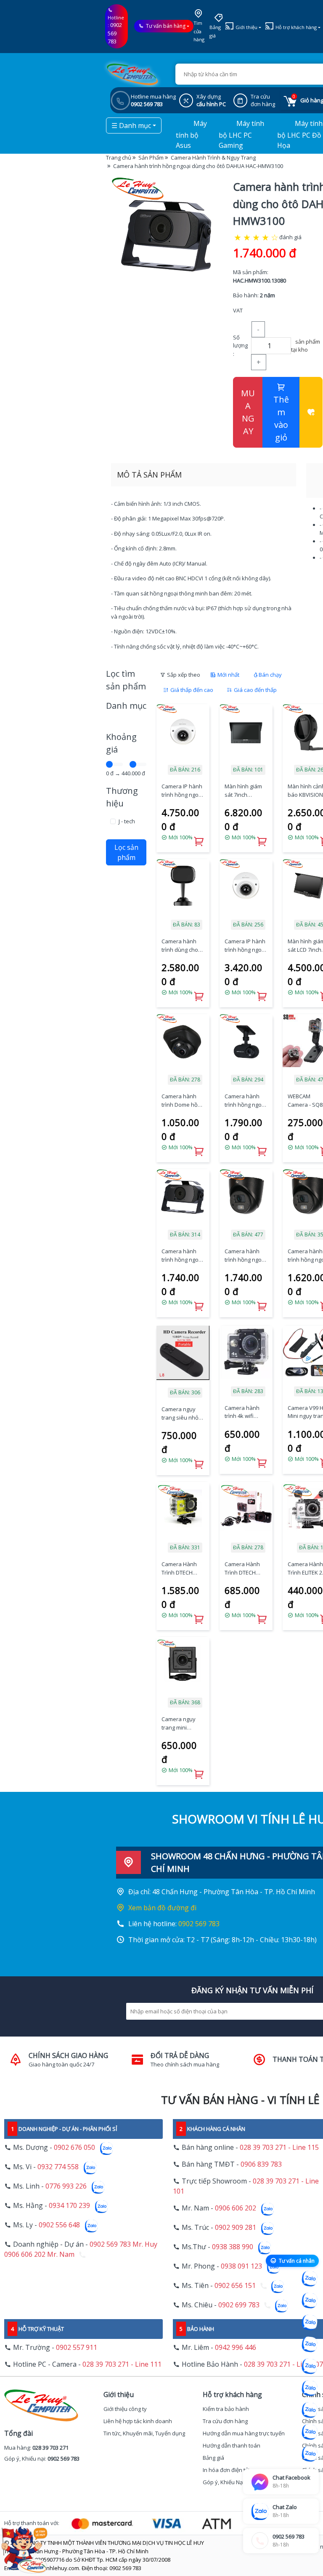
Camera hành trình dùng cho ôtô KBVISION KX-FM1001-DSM (182, 946)
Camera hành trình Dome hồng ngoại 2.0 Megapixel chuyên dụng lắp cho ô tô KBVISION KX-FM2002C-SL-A (183, 1101)
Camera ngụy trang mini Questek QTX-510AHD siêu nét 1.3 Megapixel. (182, 1723)
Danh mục (126, 706)
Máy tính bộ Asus (191, 135)
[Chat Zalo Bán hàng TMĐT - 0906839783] (310, 2301)
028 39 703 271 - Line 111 (122, 2364)
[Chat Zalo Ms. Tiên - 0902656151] (310, 2432)
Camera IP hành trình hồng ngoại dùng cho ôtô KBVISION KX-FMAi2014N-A (182, 791)
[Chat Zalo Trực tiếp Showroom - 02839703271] (310, 2322)
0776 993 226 (66, 2186)
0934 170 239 (69, 2205)
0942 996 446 (236, 2347)
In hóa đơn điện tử (226, 2470)
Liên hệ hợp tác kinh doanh (138, 2421)
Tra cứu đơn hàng (225, 2421)
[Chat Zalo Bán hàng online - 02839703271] (310, 2279)
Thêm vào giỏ (281, 418)
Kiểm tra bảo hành (226, 2409)
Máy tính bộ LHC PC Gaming (241, 135)
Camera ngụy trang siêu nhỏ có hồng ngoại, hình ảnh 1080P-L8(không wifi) (182, 1413)
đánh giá (290, 237)
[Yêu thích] (311, 412)
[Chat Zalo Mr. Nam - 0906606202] (310, 2344)
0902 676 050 (74, 2147)
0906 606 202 (236, 2208)
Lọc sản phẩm (126, 852)
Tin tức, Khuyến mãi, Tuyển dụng (144, 2433)
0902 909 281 (236, 2227)
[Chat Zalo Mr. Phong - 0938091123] (310, 2410)
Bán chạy (270, 675)
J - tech (127, 821)
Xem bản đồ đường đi (162, 1908)
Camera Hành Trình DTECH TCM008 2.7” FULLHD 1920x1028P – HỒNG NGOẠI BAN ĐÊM (179, 1568)
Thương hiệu (122, 797)
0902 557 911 (77, 2347)
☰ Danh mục (131, 125)
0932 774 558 (58, 2167)
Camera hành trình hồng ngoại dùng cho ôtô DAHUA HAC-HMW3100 (182, 1256)
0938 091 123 (241, 2266)
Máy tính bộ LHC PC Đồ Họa (300, 135)
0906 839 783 (261, 2164)
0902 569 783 (115, 33)
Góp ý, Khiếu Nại (223, 2482)
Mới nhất (228, 675)
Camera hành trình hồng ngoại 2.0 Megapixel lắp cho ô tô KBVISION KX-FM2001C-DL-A (245, 1101)
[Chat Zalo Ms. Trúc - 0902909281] (310, 2366)
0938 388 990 (233, 2247)
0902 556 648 (59, 2225)
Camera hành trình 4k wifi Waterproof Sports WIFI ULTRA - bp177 (242, 1412)
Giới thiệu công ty (125, 2409)
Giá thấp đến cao (191, 690)
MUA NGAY (248, 412)
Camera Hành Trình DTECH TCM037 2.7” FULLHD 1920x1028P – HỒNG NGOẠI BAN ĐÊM (242, 1568)
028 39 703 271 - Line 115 (279, 2147)
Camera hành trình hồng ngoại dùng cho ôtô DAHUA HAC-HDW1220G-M (245, 1256)
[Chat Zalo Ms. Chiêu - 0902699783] (310, 2454)
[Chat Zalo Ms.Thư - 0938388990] (310, 2388)
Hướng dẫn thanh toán (232, 2445)
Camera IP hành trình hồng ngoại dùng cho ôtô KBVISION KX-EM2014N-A (245, 946)
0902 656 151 (235, 2285)
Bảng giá (215, 31)
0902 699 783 (239, 2305)
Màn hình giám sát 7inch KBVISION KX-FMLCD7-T (243, 791)
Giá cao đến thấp (255, 690)
